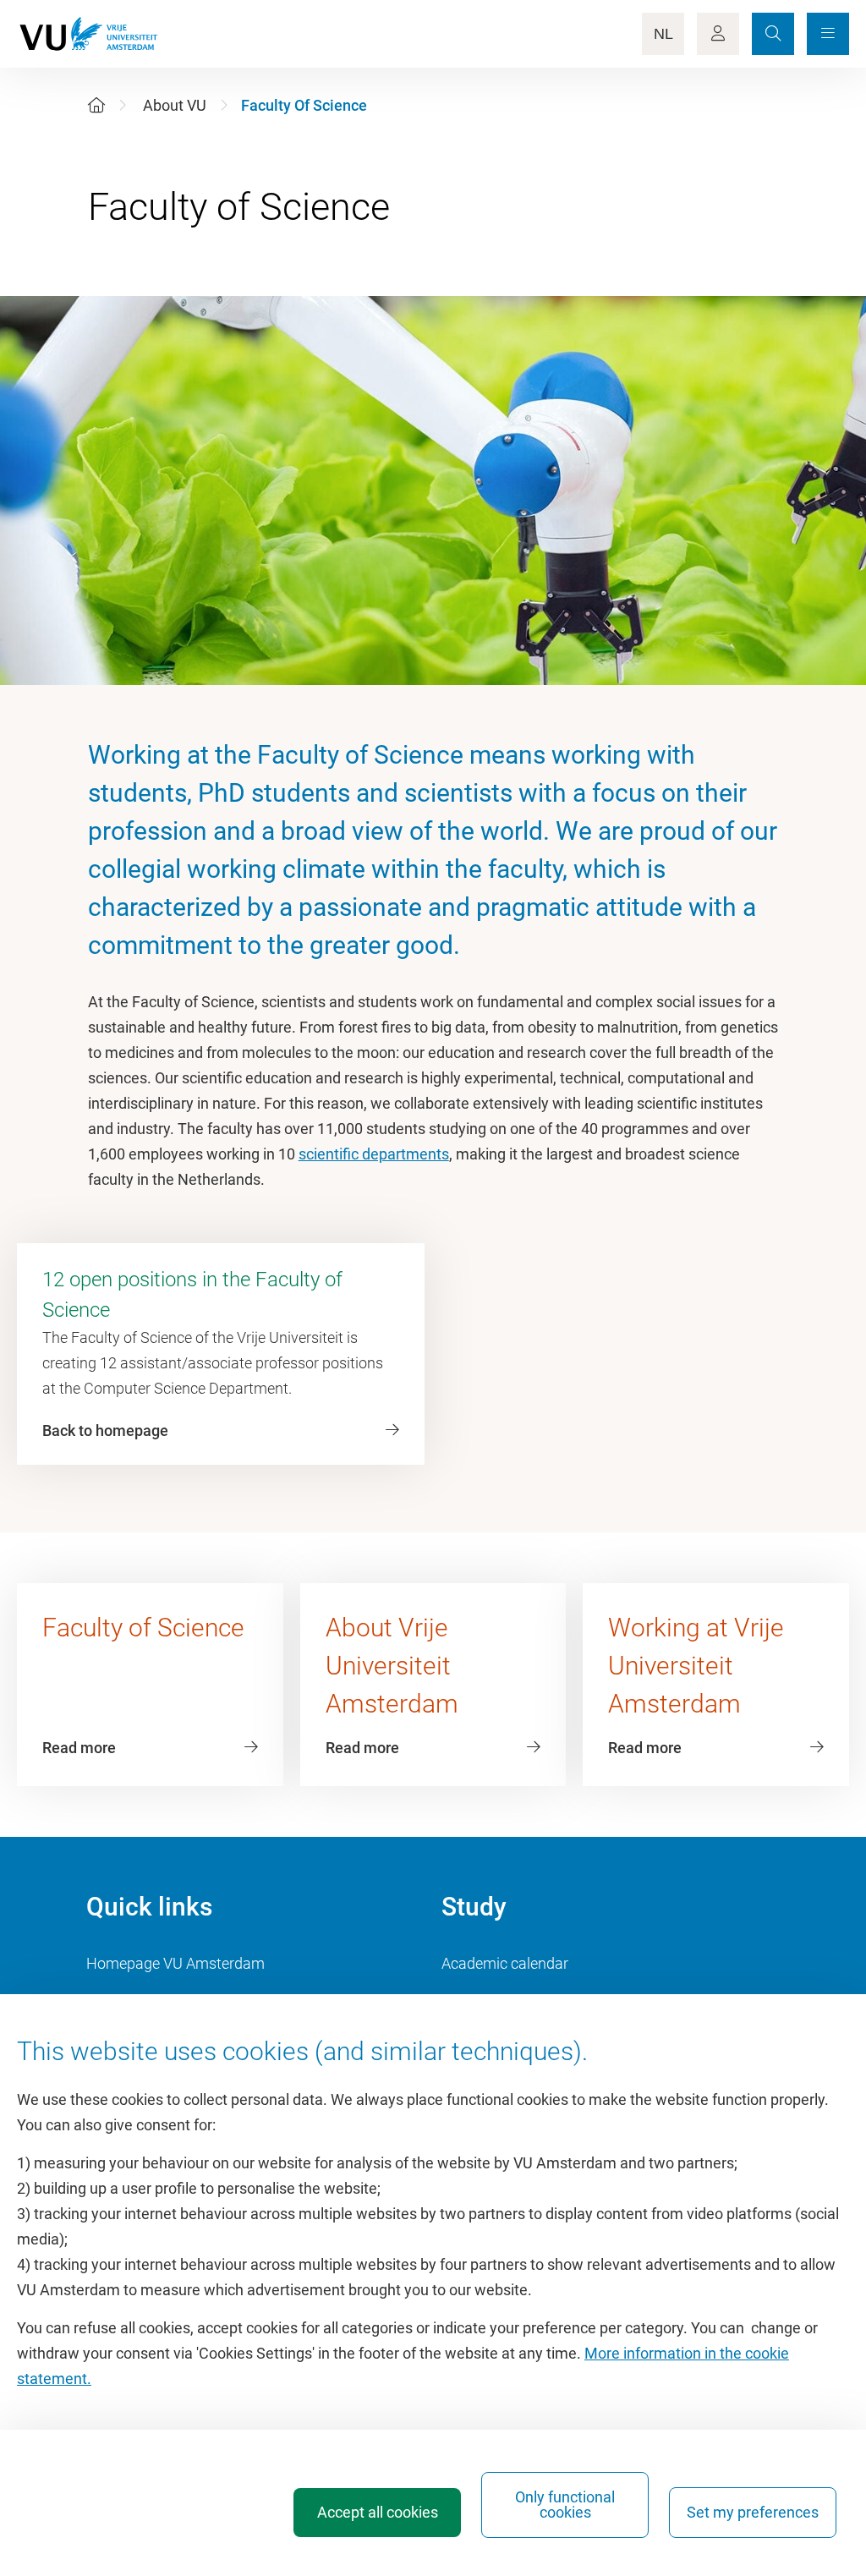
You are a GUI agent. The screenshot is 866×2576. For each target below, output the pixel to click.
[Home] (96, 105)
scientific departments (374, 1154)
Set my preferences (753, 2512)
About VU (175, 105)
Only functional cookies (565, 2505)
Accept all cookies (378, 2512)
